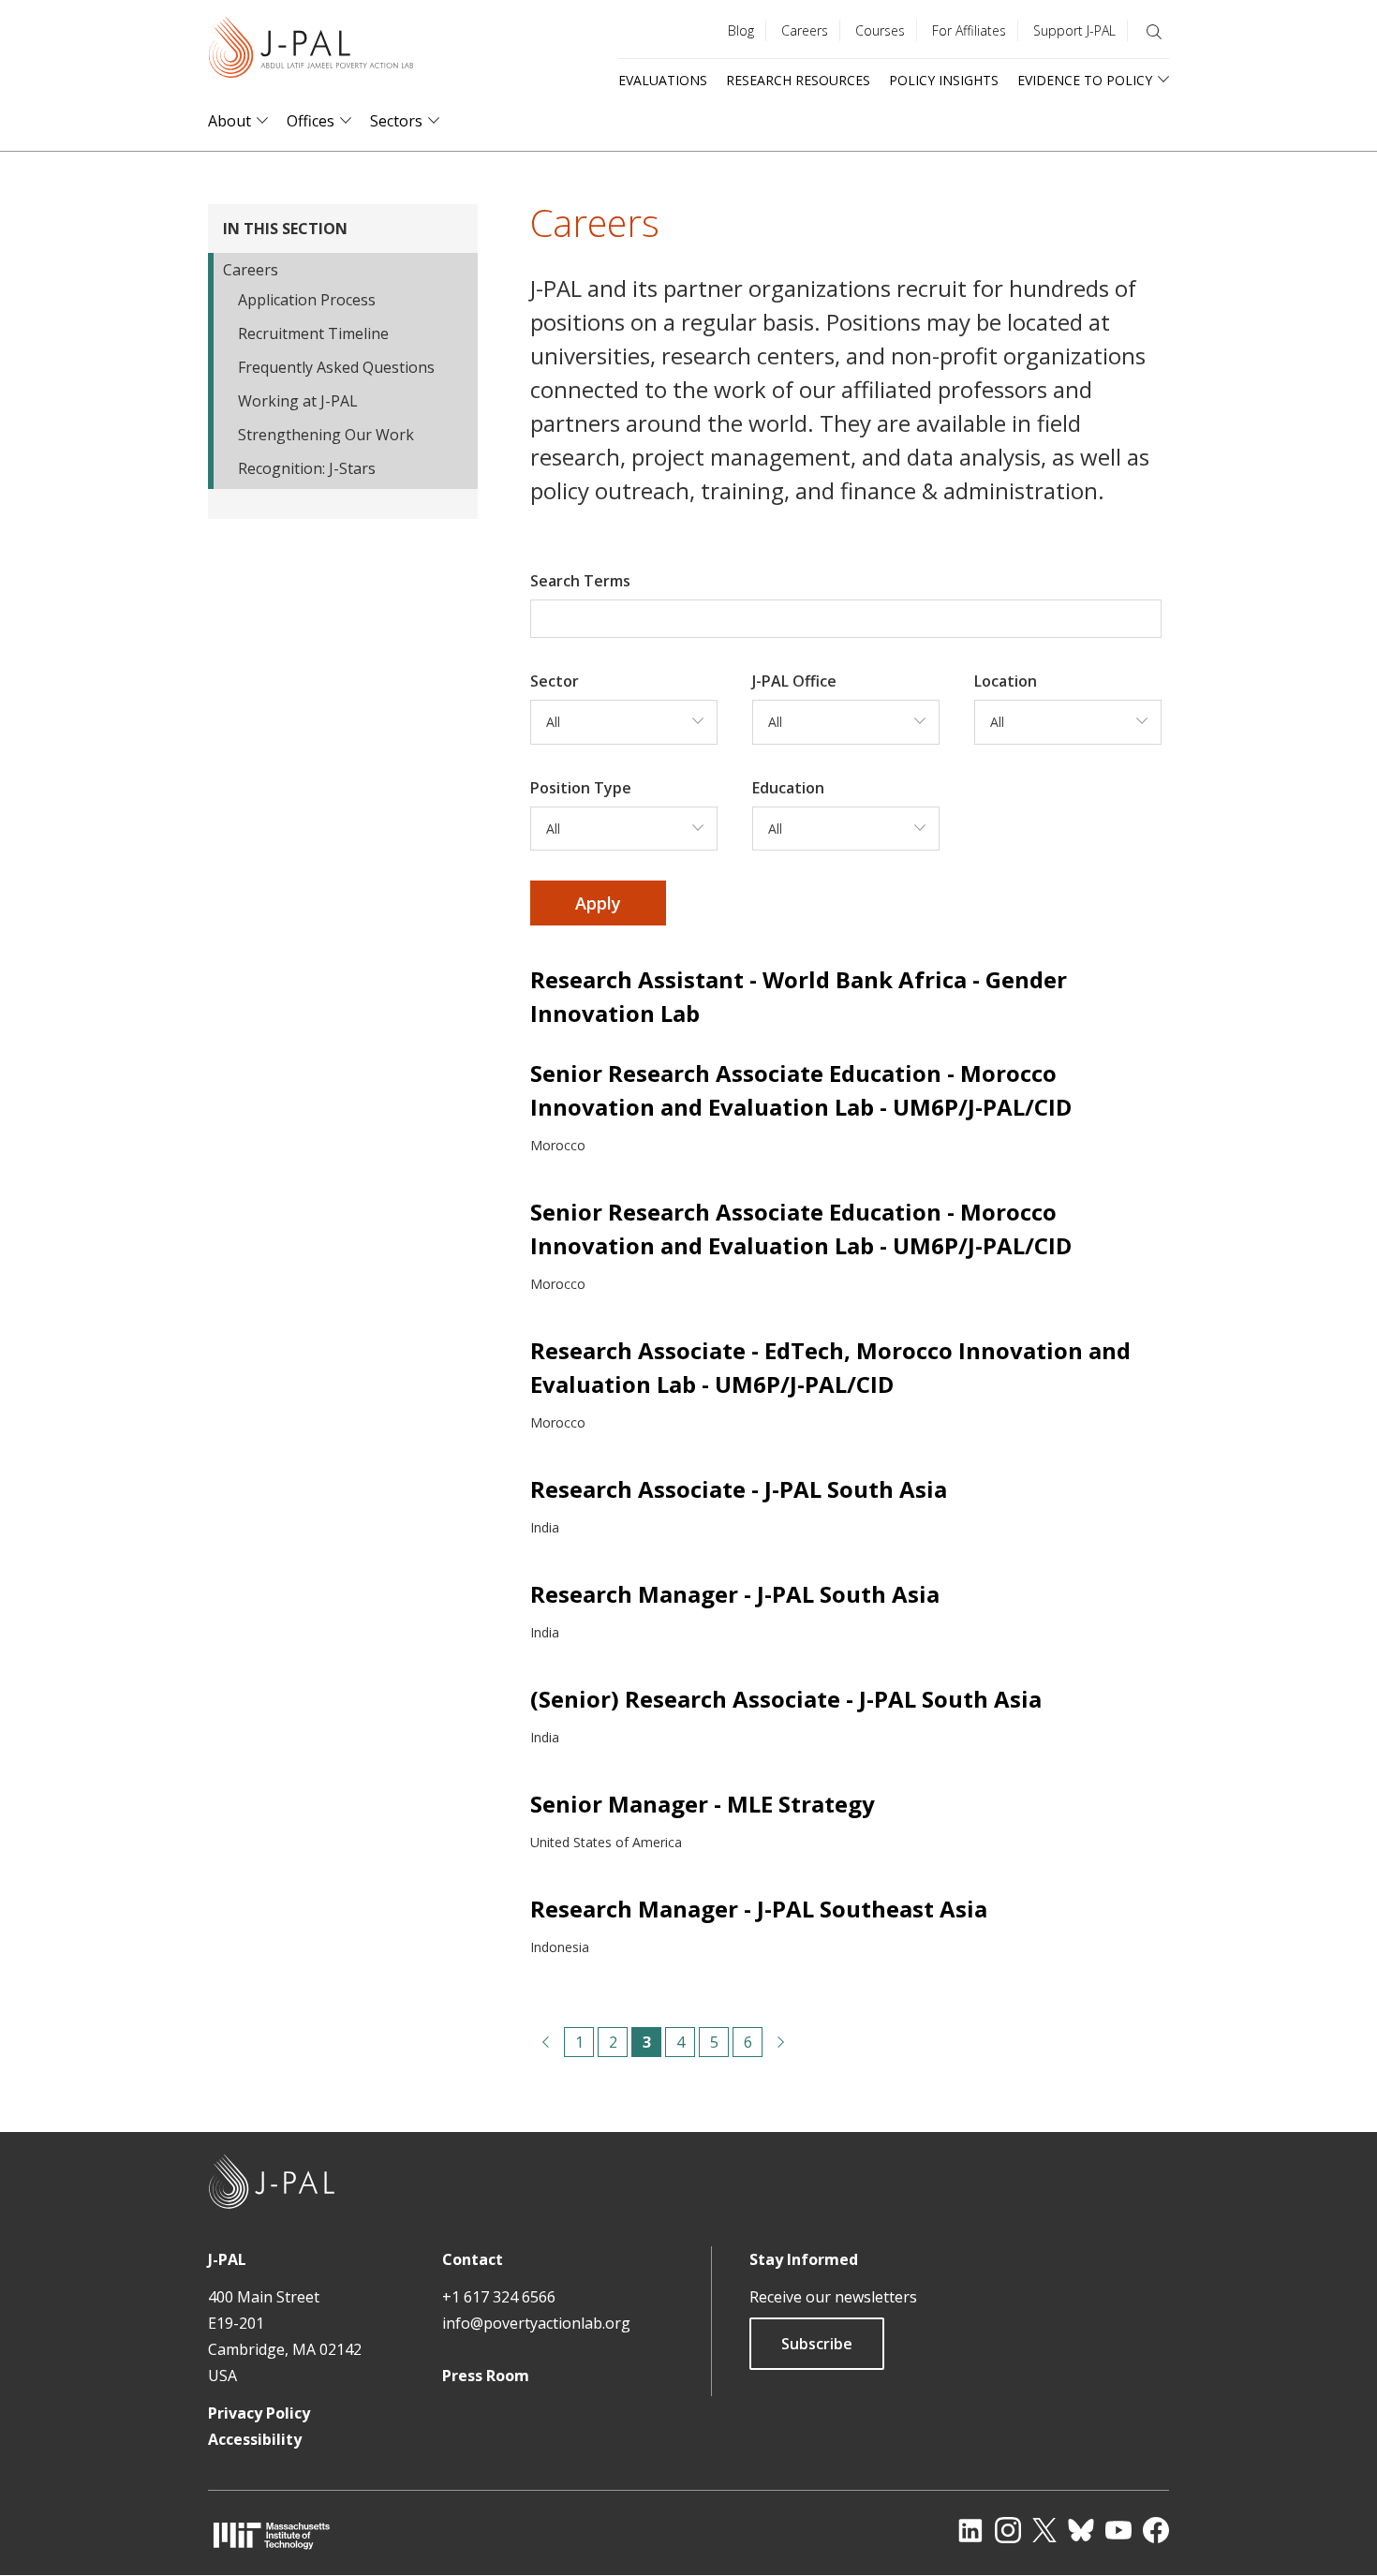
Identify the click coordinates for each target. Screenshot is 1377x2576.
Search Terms (580, 581)
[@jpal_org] (1008, 2530)
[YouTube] (1118, 2530)
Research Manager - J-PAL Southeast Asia (759, 1909)
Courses (880, 30)
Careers (805, 30)
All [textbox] (553, 722)
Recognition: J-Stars (307, 468)
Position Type (581, 788)
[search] (1154, 32)
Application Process (307, 300)
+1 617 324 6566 (499, 2297)
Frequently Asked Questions (336, 367)
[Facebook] (1156, 2530)
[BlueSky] (1081, 2530)
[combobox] (624, 722)
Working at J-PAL (298, 401)
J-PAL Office (794, 681)
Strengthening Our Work (326, 435)
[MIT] (272, 2535)
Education (788, 788)
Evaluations (663, 80)
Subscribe (817, 2344)
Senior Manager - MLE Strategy (703, 1804)
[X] (1044, 2530)
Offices (311, 121)
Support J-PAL (1074, 30)
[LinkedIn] (970, 2530)
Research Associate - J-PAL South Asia (739, 1489)
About (229, 121)
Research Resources (798, 80)
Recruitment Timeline (313, 333)
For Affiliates (969, 30)
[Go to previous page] (545, 2042)
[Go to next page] (781, 2042)
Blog (741, 30)
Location (1006, 681)
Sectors (396, 121)
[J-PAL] (311, 51)
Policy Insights (944, 80)
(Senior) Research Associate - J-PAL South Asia (786, 1699)
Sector (555, 681)
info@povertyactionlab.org (536, 2323)
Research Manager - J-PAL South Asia (735, 1594)
